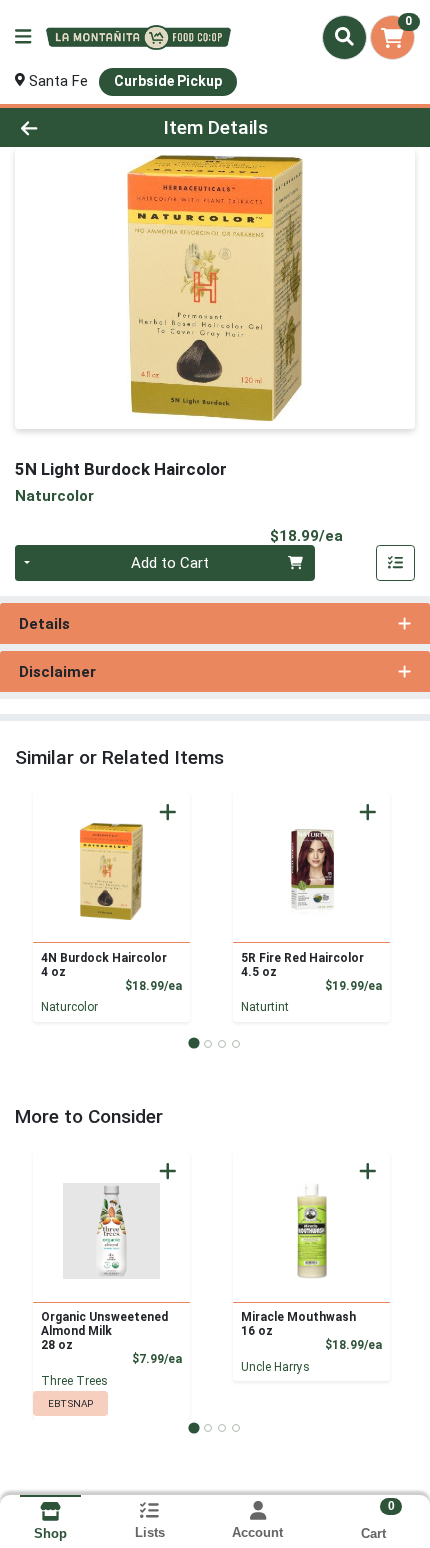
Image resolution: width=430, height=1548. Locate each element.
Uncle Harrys (275, 1367)
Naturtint (265, 1007)
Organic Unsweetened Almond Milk (104, 1331)
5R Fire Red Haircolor (302, 965)
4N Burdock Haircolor (104, 965)
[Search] (344, 37)
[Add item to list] (396, 563)
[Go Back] (65, 127)
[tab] (193, 1043)
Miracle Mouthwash (298, 1324)
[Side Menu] (23, 37)
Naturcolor (69, 1007)
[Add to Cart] (168, 812)
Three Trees (74, 1381)
